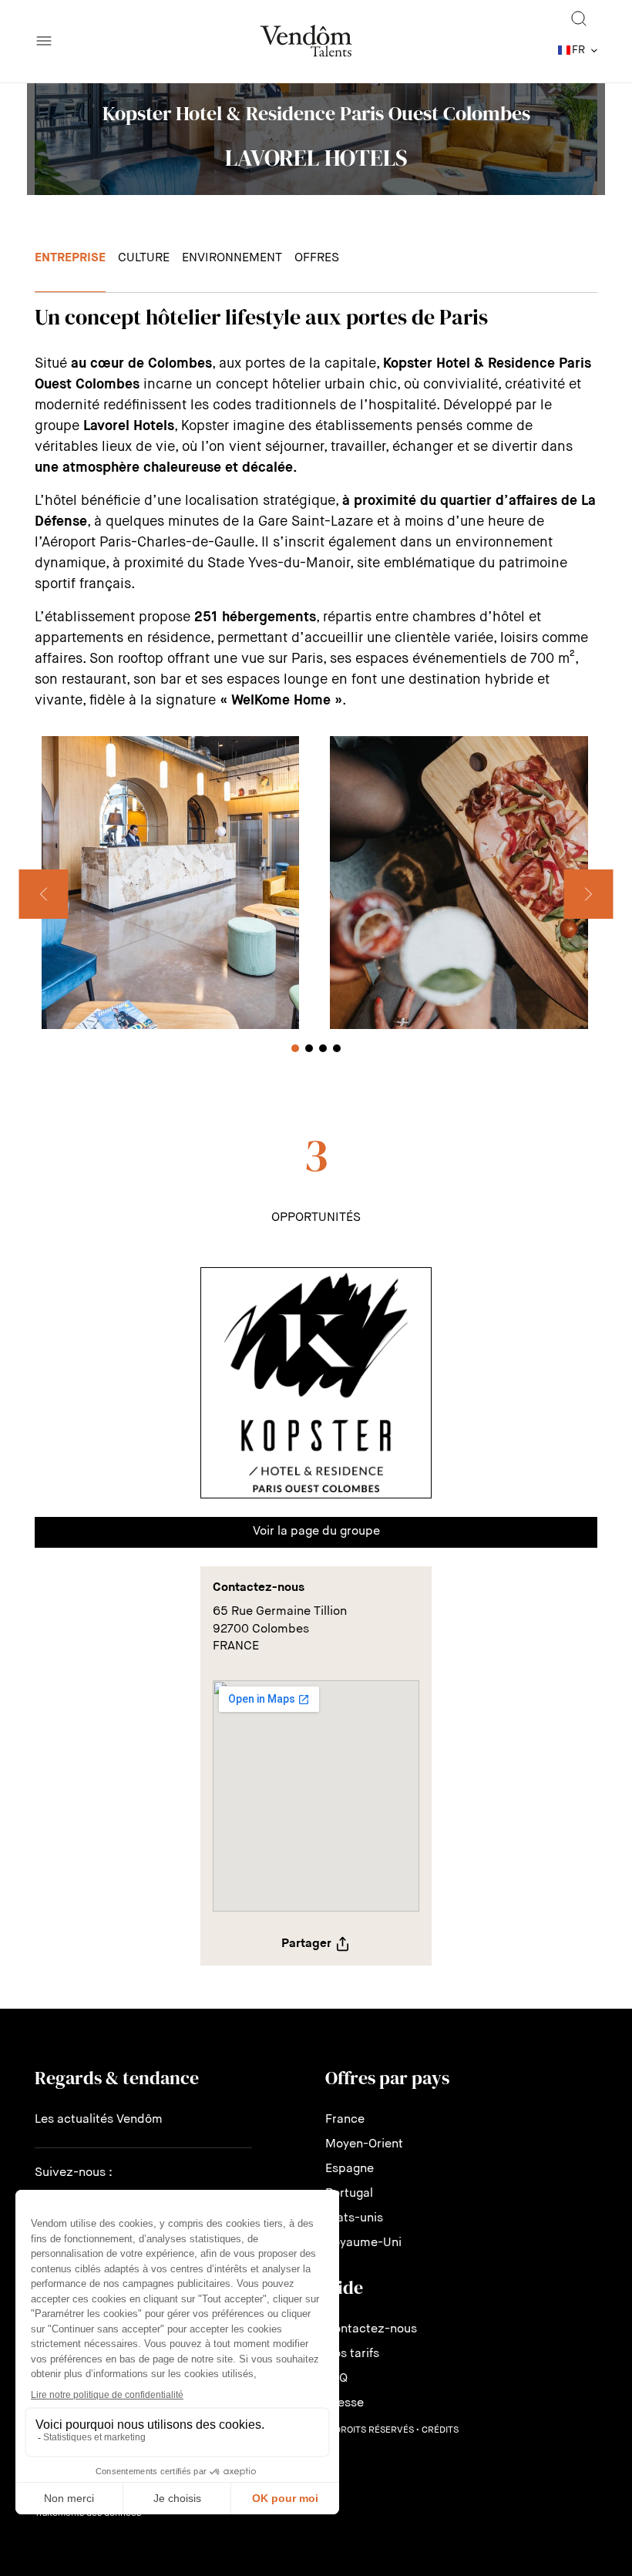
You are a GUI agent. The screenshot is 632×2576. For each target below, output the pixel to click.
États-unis (354, 2218)
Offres (317, 258)
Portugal (349, 2194)
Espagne (350, 2169)
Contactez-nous (371, 2329)
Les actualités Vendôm (99, 2120)
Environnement (232, 258)
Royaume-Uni (363, 2243)
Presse (345, 2403)
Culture (144, 258)
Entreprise (70, 258)
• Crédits (437, 2430)
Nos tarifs (352, 2354)
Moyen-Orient (364, 2144)
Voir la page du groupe (316, 1532)
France (345, 2120)
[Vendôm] (306, 41)
